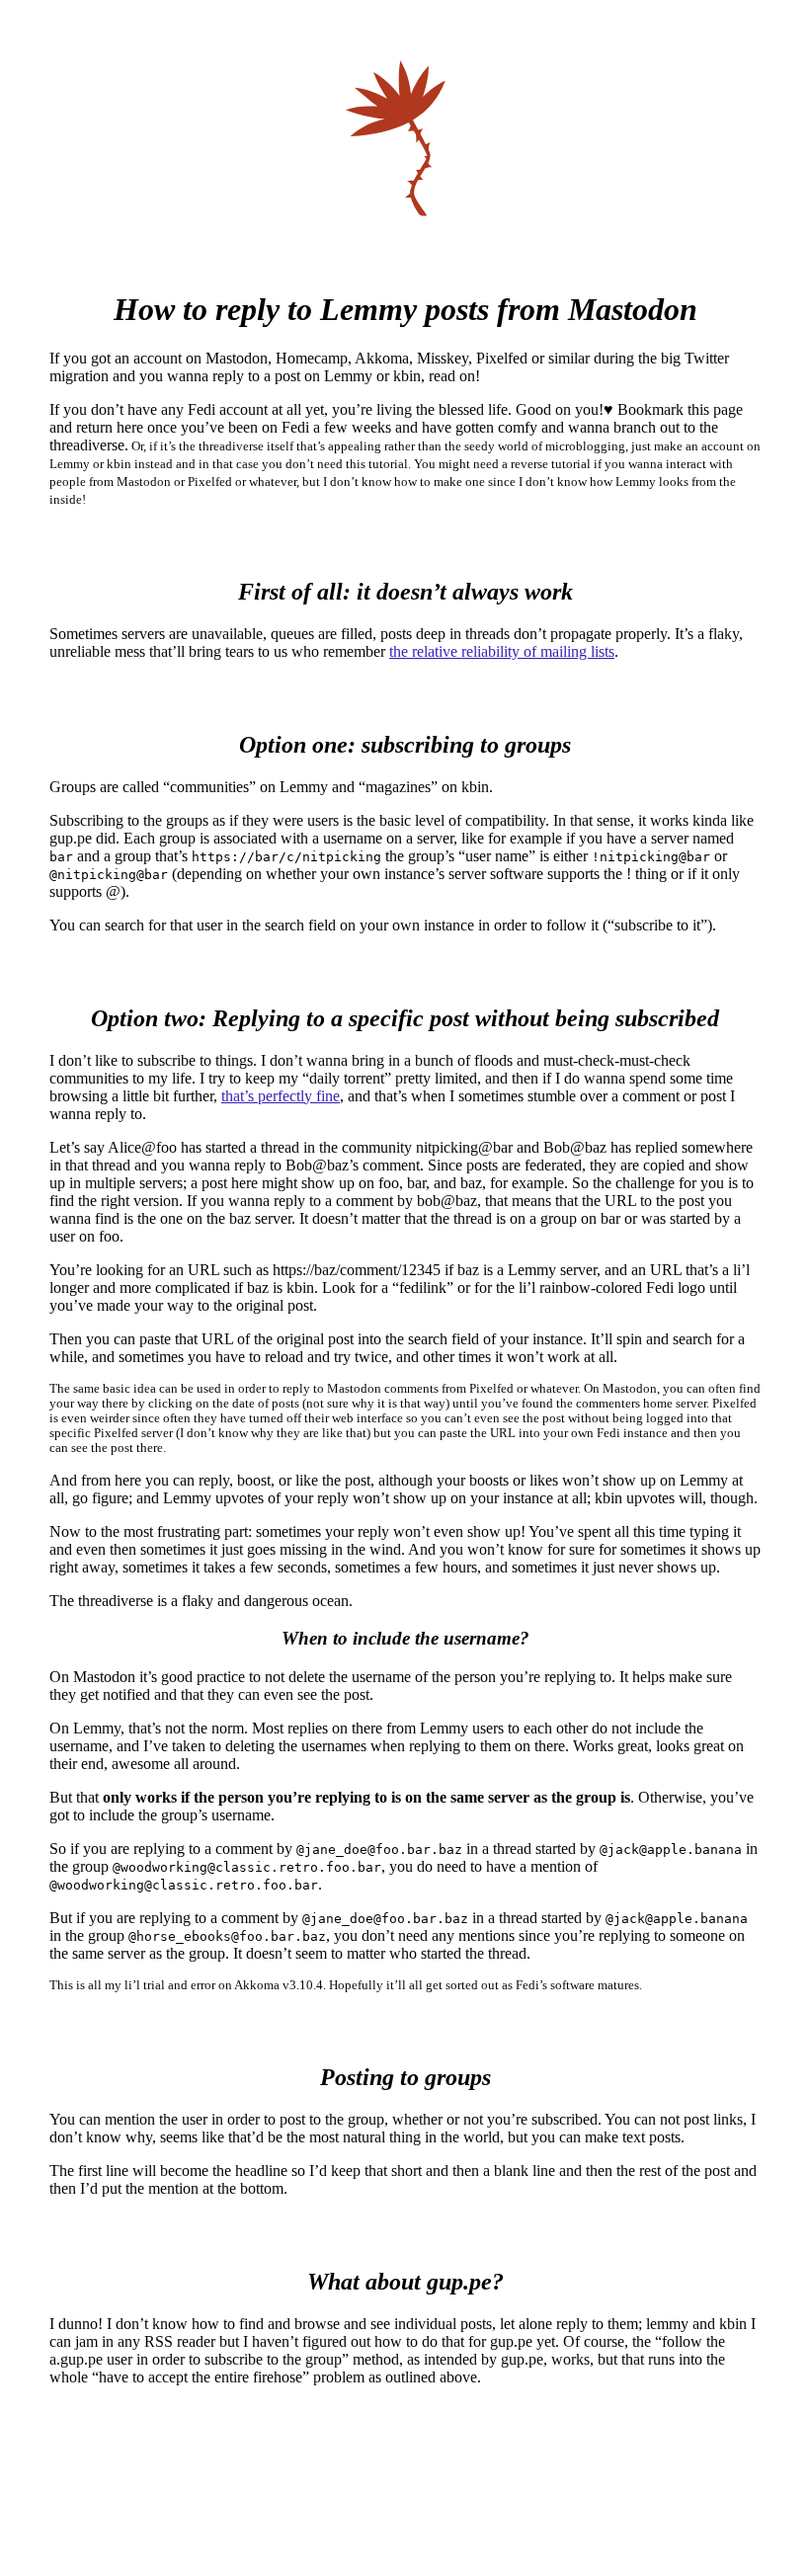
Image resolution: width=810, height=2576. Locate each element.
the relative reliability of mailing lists (502, 651)
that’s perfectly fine (281, 1096)
